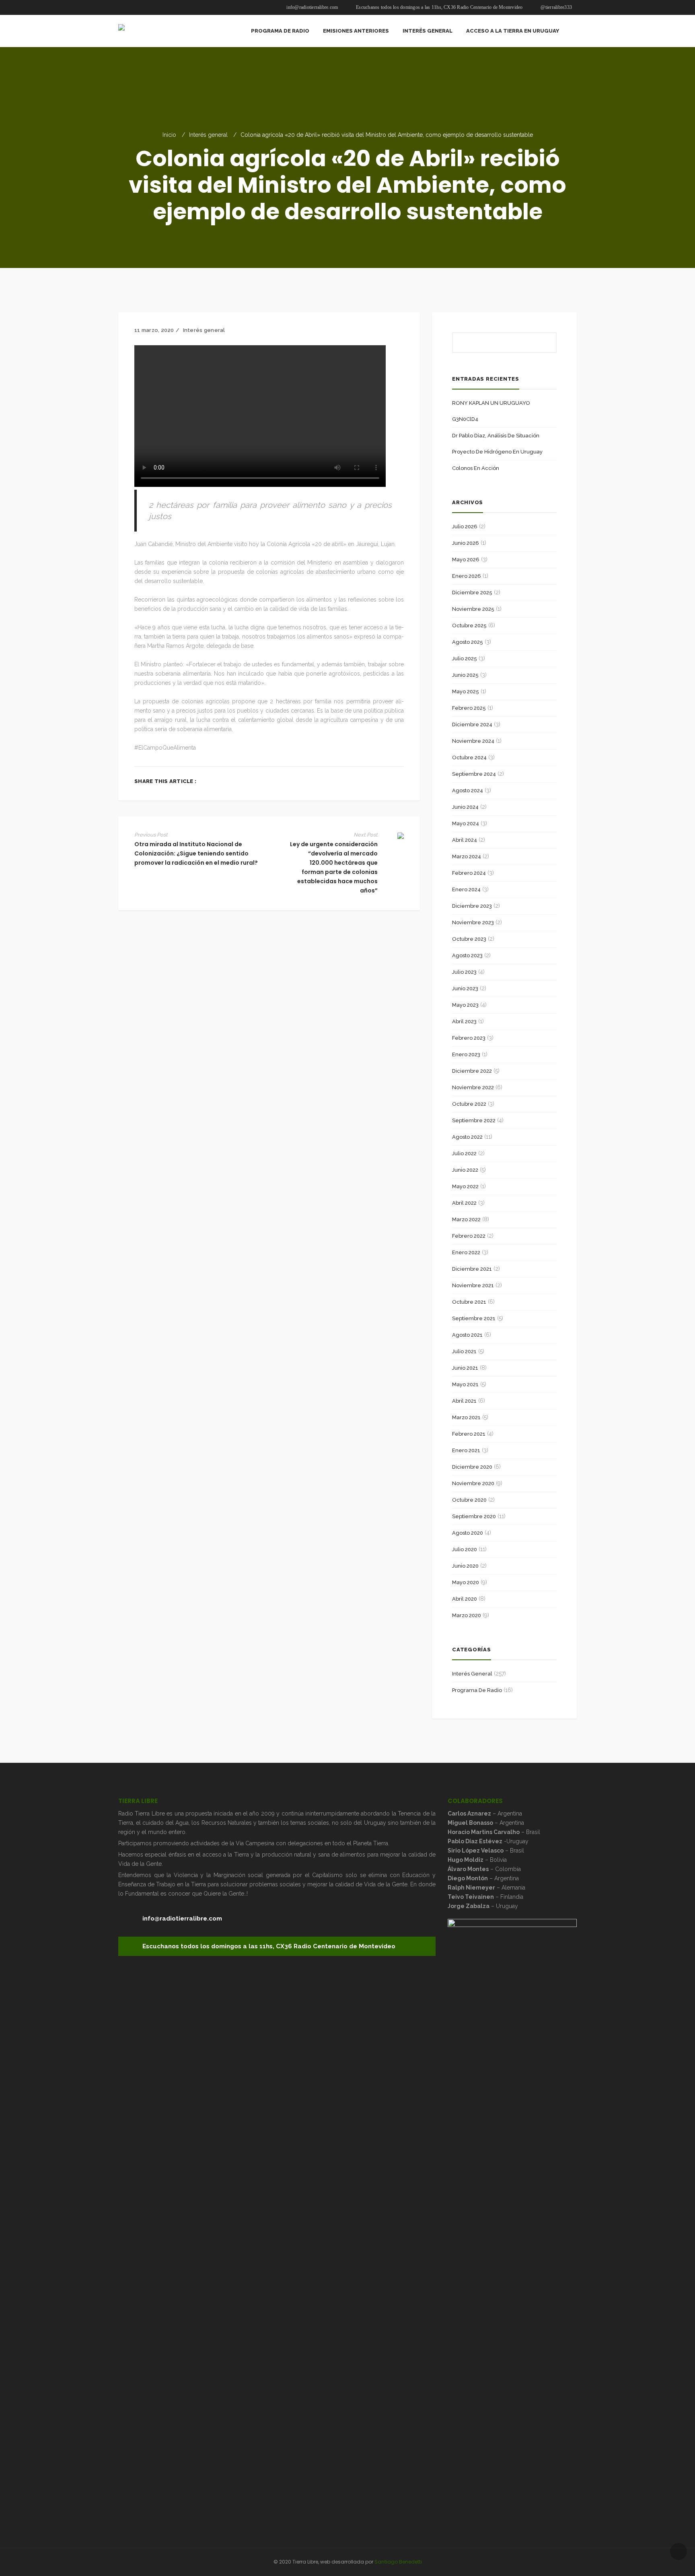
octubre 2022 (469, 1104)
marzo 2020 (467, 1615)
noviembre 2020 (473, 1483)
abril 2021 (464, 1401)
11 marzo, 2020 (154, 330)
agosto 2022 (467, 1137)
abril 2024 (465, 840)
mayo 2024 (466, 823)
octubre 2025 (469, 625)
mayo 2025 (466, 691)
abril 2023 (464, 1021)
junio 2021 (465, 1368)
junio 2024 (465, 807)
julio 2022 (464, 1153)
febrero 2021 (469, 1434)
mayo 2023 (465, 1005)
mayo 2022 (465, 1186)
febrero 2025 (469, 708)
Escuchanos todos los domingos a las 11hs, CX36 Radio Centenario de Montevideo (439, 7)
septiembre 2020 (474, 1516)
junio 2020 (465, 1566)
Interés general (208, 135)
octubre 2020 (469, 1500)
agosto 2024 (468, 790)
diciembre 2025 (472, 592)
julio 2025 (465, 658)
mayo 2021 (465, 1384)
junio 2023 (465, 988)
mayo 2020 (466, 1582)
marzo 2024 (467, 856)
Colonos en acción (476, 468)
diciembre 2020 (472, 1467)
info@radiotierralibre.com (312, 7)
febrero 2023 (469, 1038)
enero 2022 (466, 1252)
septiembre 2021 (474, 1318)
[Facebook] (365, 781)
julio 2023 (464, 972)
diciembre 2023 (472, 906)
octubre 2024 (469, 757)
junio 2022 (465, 1170)
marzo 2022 (466, 1219)
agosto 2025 (468, 642)
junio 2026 (466, 543)
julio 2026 (465, 527)
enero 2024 (466, 889)
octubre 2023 (469, 939)
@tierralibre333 (556, 7)
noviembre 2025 (473, 609)
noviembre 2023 (473, 922)
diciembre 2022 (472, 1071)
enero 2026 (467, 576)
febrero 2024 (469, 873)
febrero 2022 (469, 1236)
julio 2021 (464, 1351)
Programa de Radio (477, 1690)
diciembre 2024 (472, 724)
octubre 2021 (469, 1302)
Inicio (169, 135)
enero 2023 (466, 1054)
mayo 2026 (466, 560)
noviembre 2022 (473, 1087)
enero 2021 (466, 1450)
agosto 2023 (467, 955)
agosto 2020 (468, 1533)
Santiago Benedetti (398, 2562)
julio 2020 (465, 1549)
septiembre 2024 (474, 774)
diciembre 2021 (472, 1269)
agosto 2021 (467, 1335)
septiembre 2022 (474, 1120)
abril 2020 (465, 1599)
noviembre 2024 (473, 741)
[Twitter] (377, 781)
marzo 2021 (466, 1417)
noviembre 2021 (473, 1285)
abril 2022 (464, 1203)
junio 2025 (465, 675)
